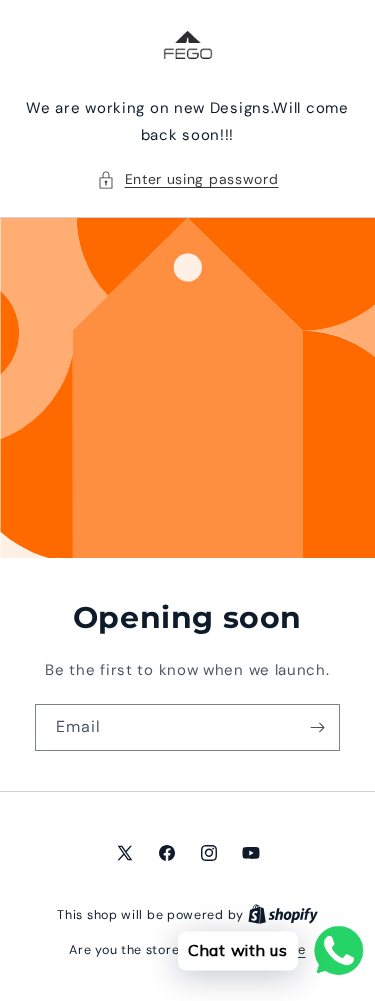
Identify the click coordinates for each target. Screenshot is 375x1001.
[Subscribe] (317, 727)
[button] (188, 179)
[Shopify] (283, 914)
